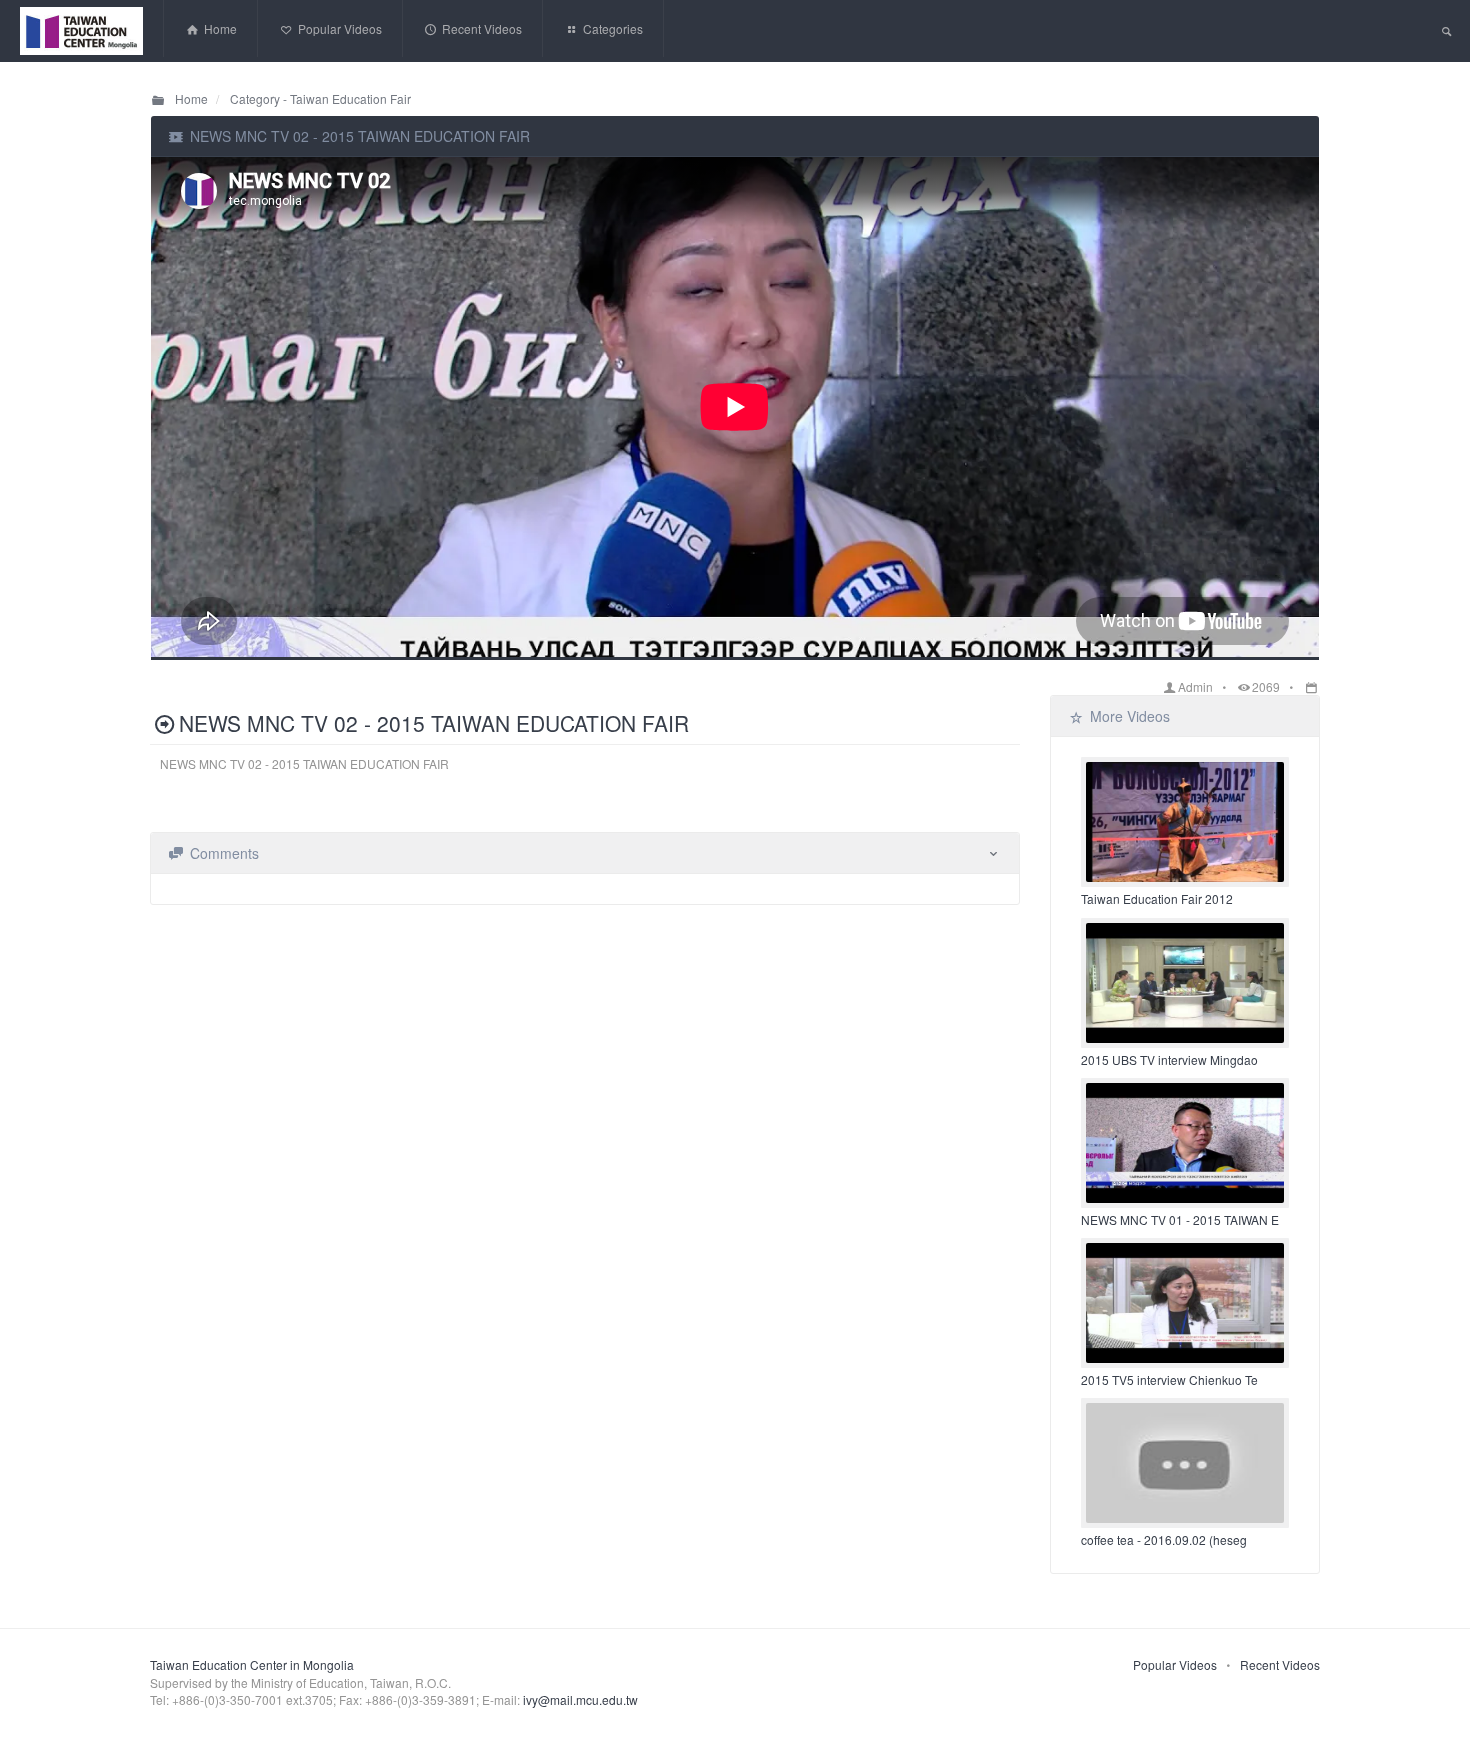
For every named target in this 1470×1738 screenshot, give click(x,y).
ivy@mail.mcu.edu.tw (580, 1699)
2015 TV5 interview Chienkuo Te (1169, 1379)
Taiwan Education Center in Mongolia (252, 1664)
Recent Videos (1280, 1664)
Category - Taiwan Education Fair (319, 98)
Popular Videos (1175, 1664)
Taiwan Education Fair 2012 (1157, 898)
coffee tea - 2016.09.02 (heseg (1164, 1539)
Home (190, 98)
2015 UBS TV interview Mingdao (1169, 1059)
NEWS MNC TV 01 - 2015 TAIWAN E (1180, 1219)
